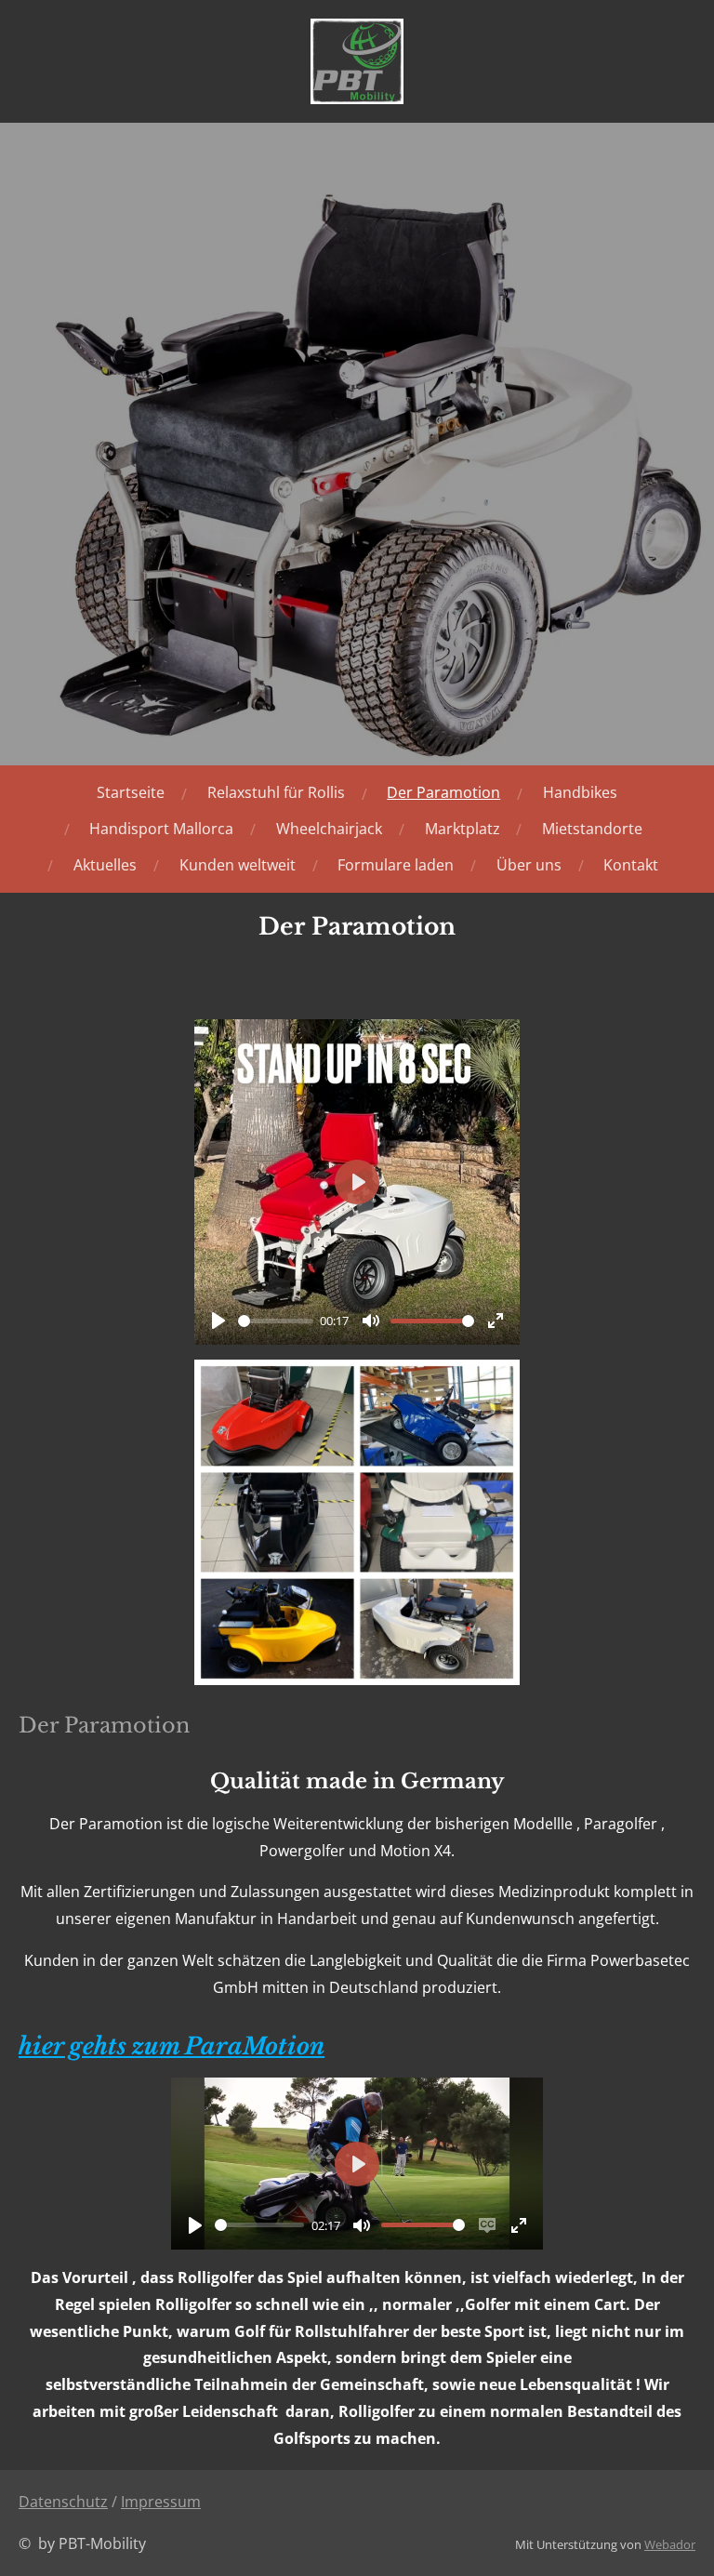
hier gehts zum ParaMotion (172, 2046)
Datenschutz (63, 2502)
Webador (670, 2544)
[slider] (276, 1321)
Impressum (161, 2502)
